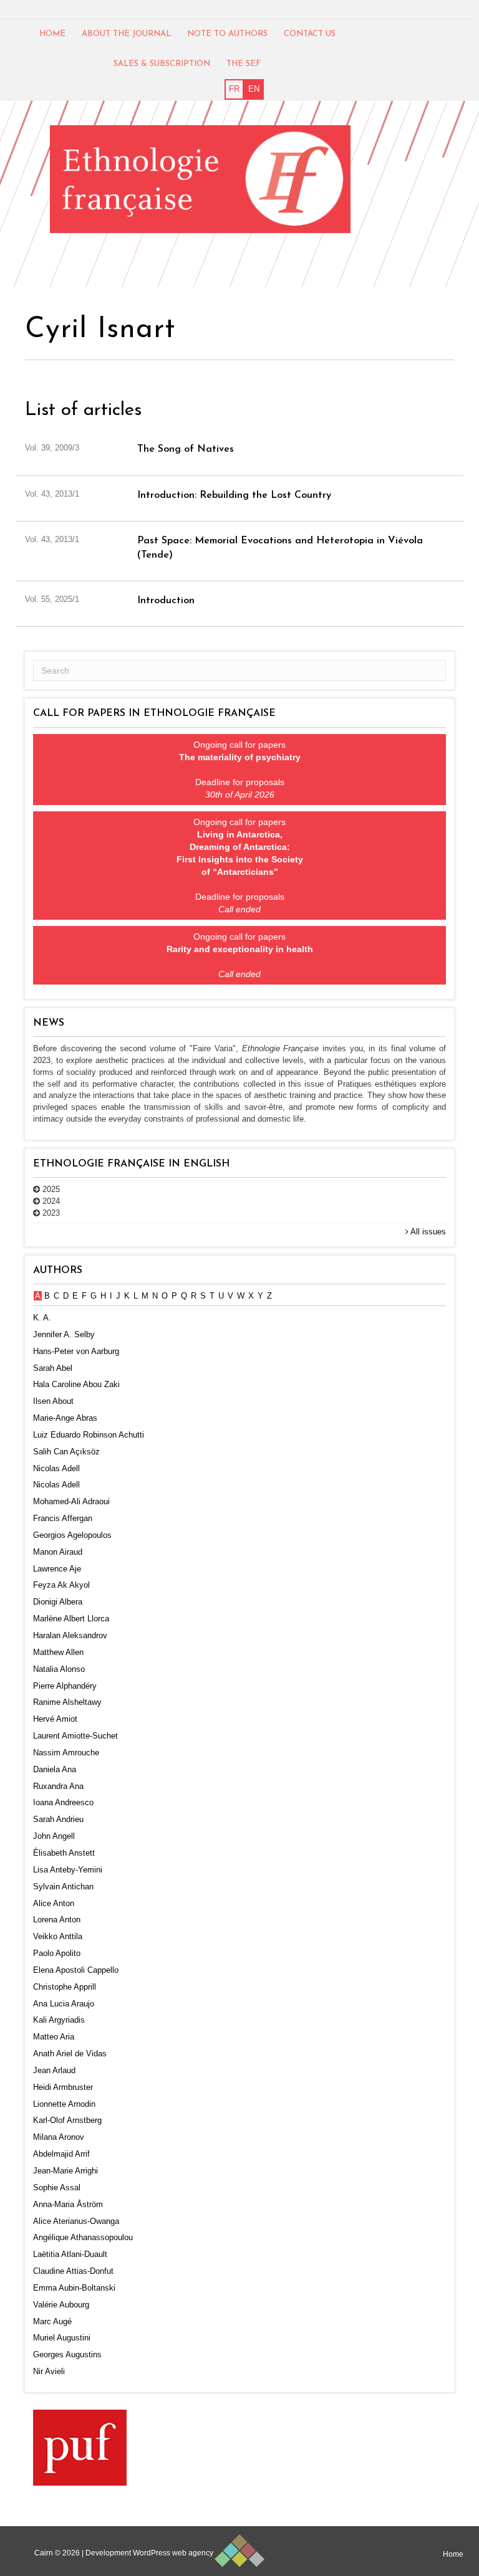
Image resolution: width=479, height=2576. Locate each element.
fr (234, 89)
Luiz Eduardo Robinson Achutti (89, 1435)
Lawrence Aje (57, 1569)
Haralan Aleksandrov (70, 1635)
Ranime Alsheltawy (67, 1702)
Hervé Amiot (55, 1719)
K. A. (42, 1318)
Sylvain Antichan (63, 1887)
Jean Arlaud (54, 2070)
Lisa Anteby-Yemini (68, 1870)
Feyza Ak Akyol (61, 1585)
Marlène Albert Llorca (71, 1619)
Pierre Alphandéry (65, 1686)
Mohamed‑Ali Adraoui (71, 1501)
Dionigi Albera (58, 1602)
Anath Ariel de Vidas (70, 2054)
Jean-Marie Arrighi (65, 2171)
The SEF (244, 64)
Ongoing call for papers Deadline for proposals (240, 770)
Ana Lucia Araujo (64, 2004)
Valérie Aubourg (61, 2305)
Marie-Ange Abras (65, 1418)
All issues (427, 1232)
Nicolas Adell (56, 1468)
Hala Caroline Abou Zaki (76, 1384)
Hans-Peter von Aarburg (76, 1351)
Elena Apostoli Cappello (76, 1970)
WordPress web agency (173, 2553)
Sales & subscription (162, 64)
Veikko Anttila (58, 1936)
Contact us (310, 34)
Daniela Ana (55, 1769)
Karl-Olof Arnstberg (67, 2120)
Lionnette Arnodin (64, 2104)
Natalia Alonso (59, 1669)
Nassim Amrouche (66, 1753)
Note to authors (227, 34)
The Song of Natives (186, 449)
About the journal (126, 34)
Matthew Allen (58, 1652)
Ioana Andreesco (63, 1802)
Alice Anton (54, 1903)
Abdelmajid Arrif (61, 2154)
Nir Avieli (49, 2371)
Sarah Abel (53, 1368)
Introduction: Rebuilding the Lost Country (234, 495)
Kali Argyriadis (59, 2020)
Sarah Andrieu (58, 1819)
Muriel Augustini (62, 2338)
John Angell (54, 1836)
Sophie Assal (57, 2187)
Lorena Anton (57, 1920)
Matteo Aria (54, 2037)
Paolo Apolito (57, 1953)
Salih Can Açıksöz (66, 1452)
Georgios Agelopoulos (72, 1535)
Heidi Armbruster (63, 2087)
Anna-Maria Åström (68, 2204)
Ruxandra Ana (58, 1786)
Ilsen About (53, 1401)
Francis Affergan (63, 1518)
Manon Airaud (58, 1552)
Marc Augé (52, 2321)
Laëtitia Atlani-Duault (70, 2254)
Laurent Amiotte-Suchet (75, 1736)
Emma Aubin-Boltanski (74, 2288)
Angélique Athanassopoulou (83, 2237)
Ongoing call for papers (240, 955)
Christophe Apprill (65, 1987)
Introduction (166, 601)
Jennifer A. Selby (64, 1334)
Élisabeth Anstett (64, 1853)
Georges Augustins (67, 2354)
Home (52, 34)
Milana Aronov (59, 2137)
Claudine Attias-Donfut (73, 2271)
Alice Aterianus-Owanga (76, 2221)
